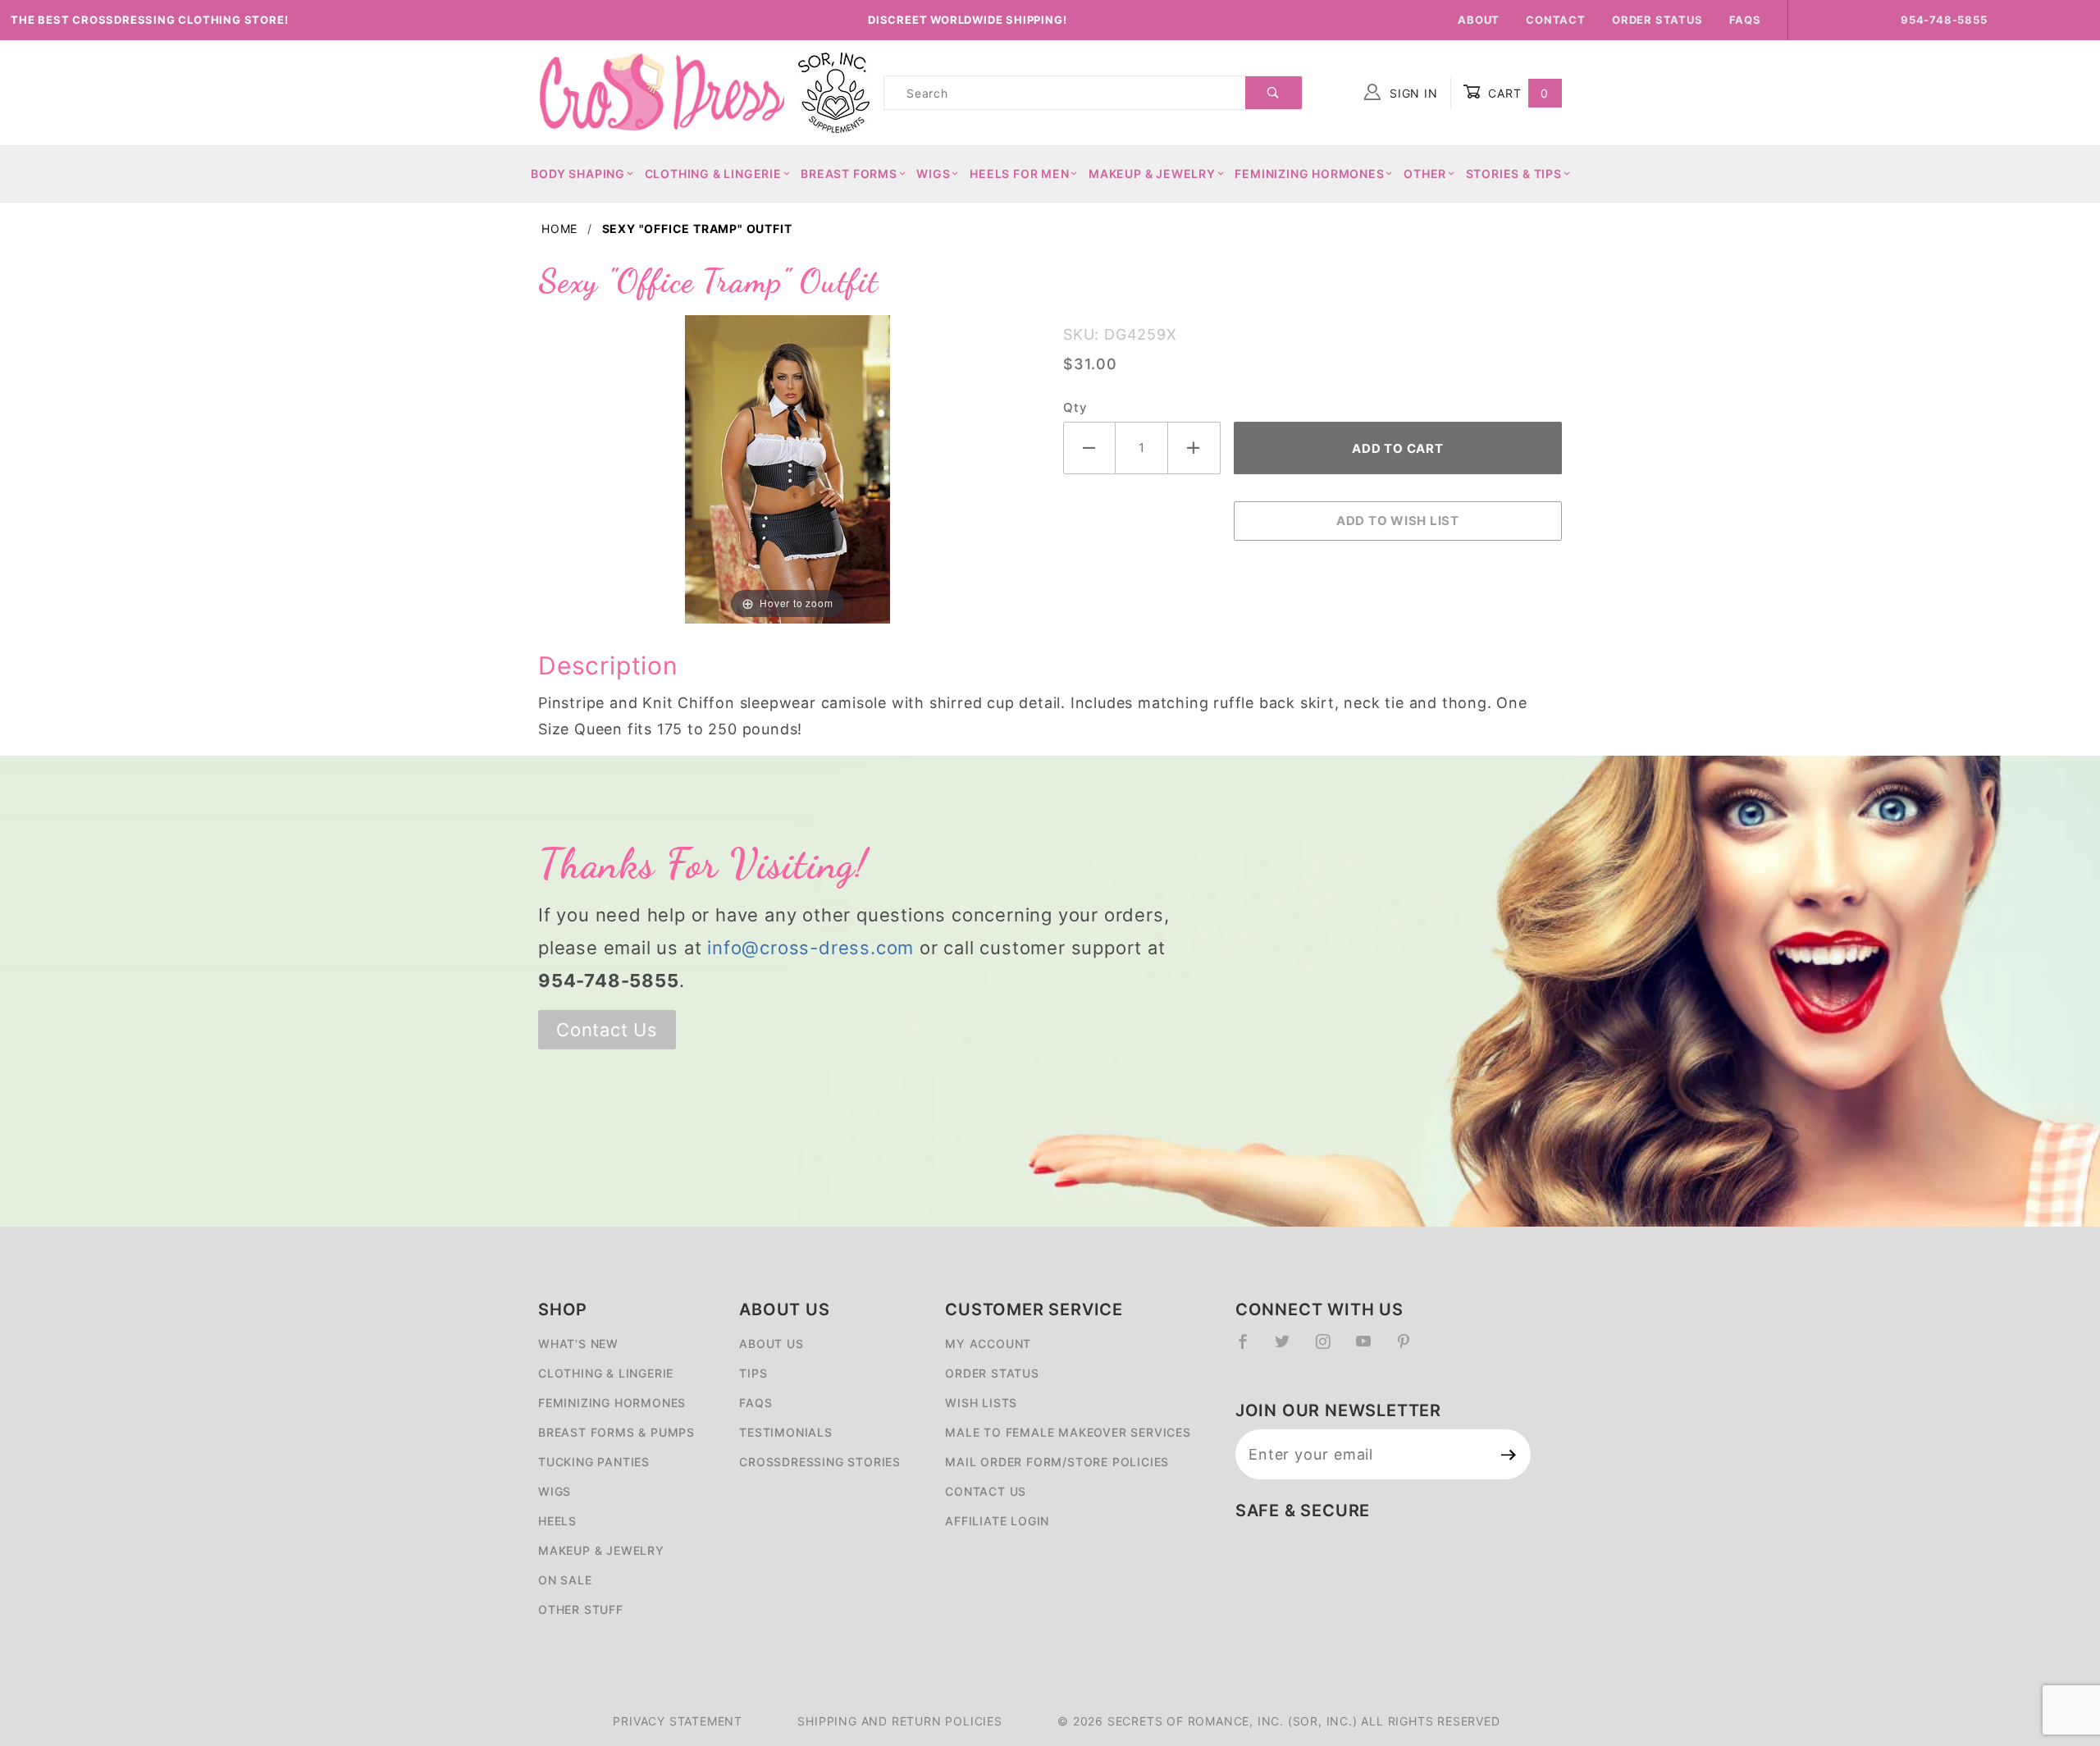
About (1479, 20)
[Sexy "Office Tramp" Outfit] (787, 467)
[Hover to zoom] (787, 467)
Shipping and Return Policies (899, 1721)
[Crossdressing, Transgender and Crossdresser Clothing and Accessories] (661, 91)
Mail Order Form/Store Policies (1057, 1462)
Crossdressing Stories (820, 1462)
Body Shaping (578, 174)
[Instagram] (1330, 1348)
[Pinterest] (1411, 1348)
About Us (771, 1344)
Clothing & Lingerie (713, 174)
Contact (1556, 20)
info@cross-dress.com (810, 948)
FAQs (1745, 20)
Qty (1075, 407)
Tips (753, 1373)
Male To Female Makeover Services (1068, 1432)
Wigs (933, 174)
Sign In (1411, 93)
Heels (557, 1521)
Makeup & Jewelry (1152, 174)
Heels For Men (1019, 174)
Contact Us (607, 1030)
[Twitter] (1289, 1348)
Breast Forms (849, 174)
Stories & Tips (1514, 174)
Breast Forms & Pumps (616, 1432)
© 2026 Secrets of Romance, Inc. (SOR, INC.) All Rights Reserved (1278, 1721)
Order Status (1657, 20)
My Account (988, 1344)
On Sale (565, 1580)
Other (1425, 174)
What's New (578, 1344)
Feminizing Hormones (1309, 174)
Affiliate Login (997, 1521)
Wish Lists (981, 1403)
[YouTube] (1371, 1348)
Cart (1516, 93)
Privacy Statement (678, 1721)
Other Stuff (581, 1609)
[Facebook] (1250, 1348)
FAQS (756, 1403)
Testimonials (786, 1432)
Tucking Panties (594, 1462)
